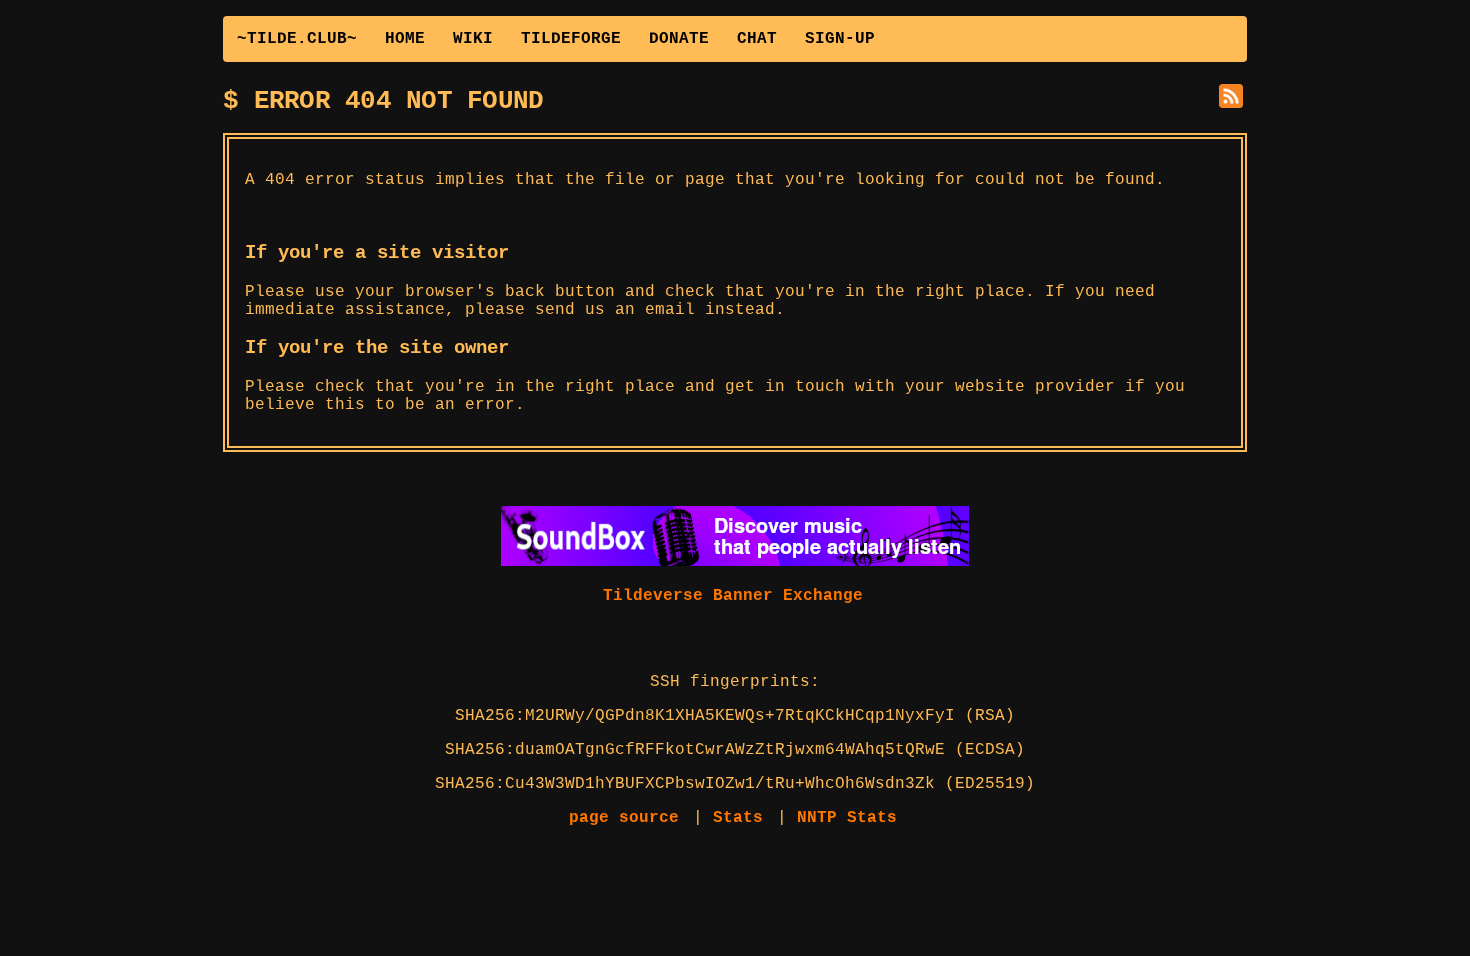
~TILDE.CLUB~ (297, 39)
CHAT (757, 39)
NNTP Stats (847, 818)
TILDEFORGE (571, 39)
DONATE (679, 39)
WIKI (473, 39)
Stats (738, 818)
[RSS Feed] (1233, 98)
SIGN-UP (840, 39)
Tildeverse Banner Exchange (733, 596)
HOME (405, 39)
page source (624, 818)
